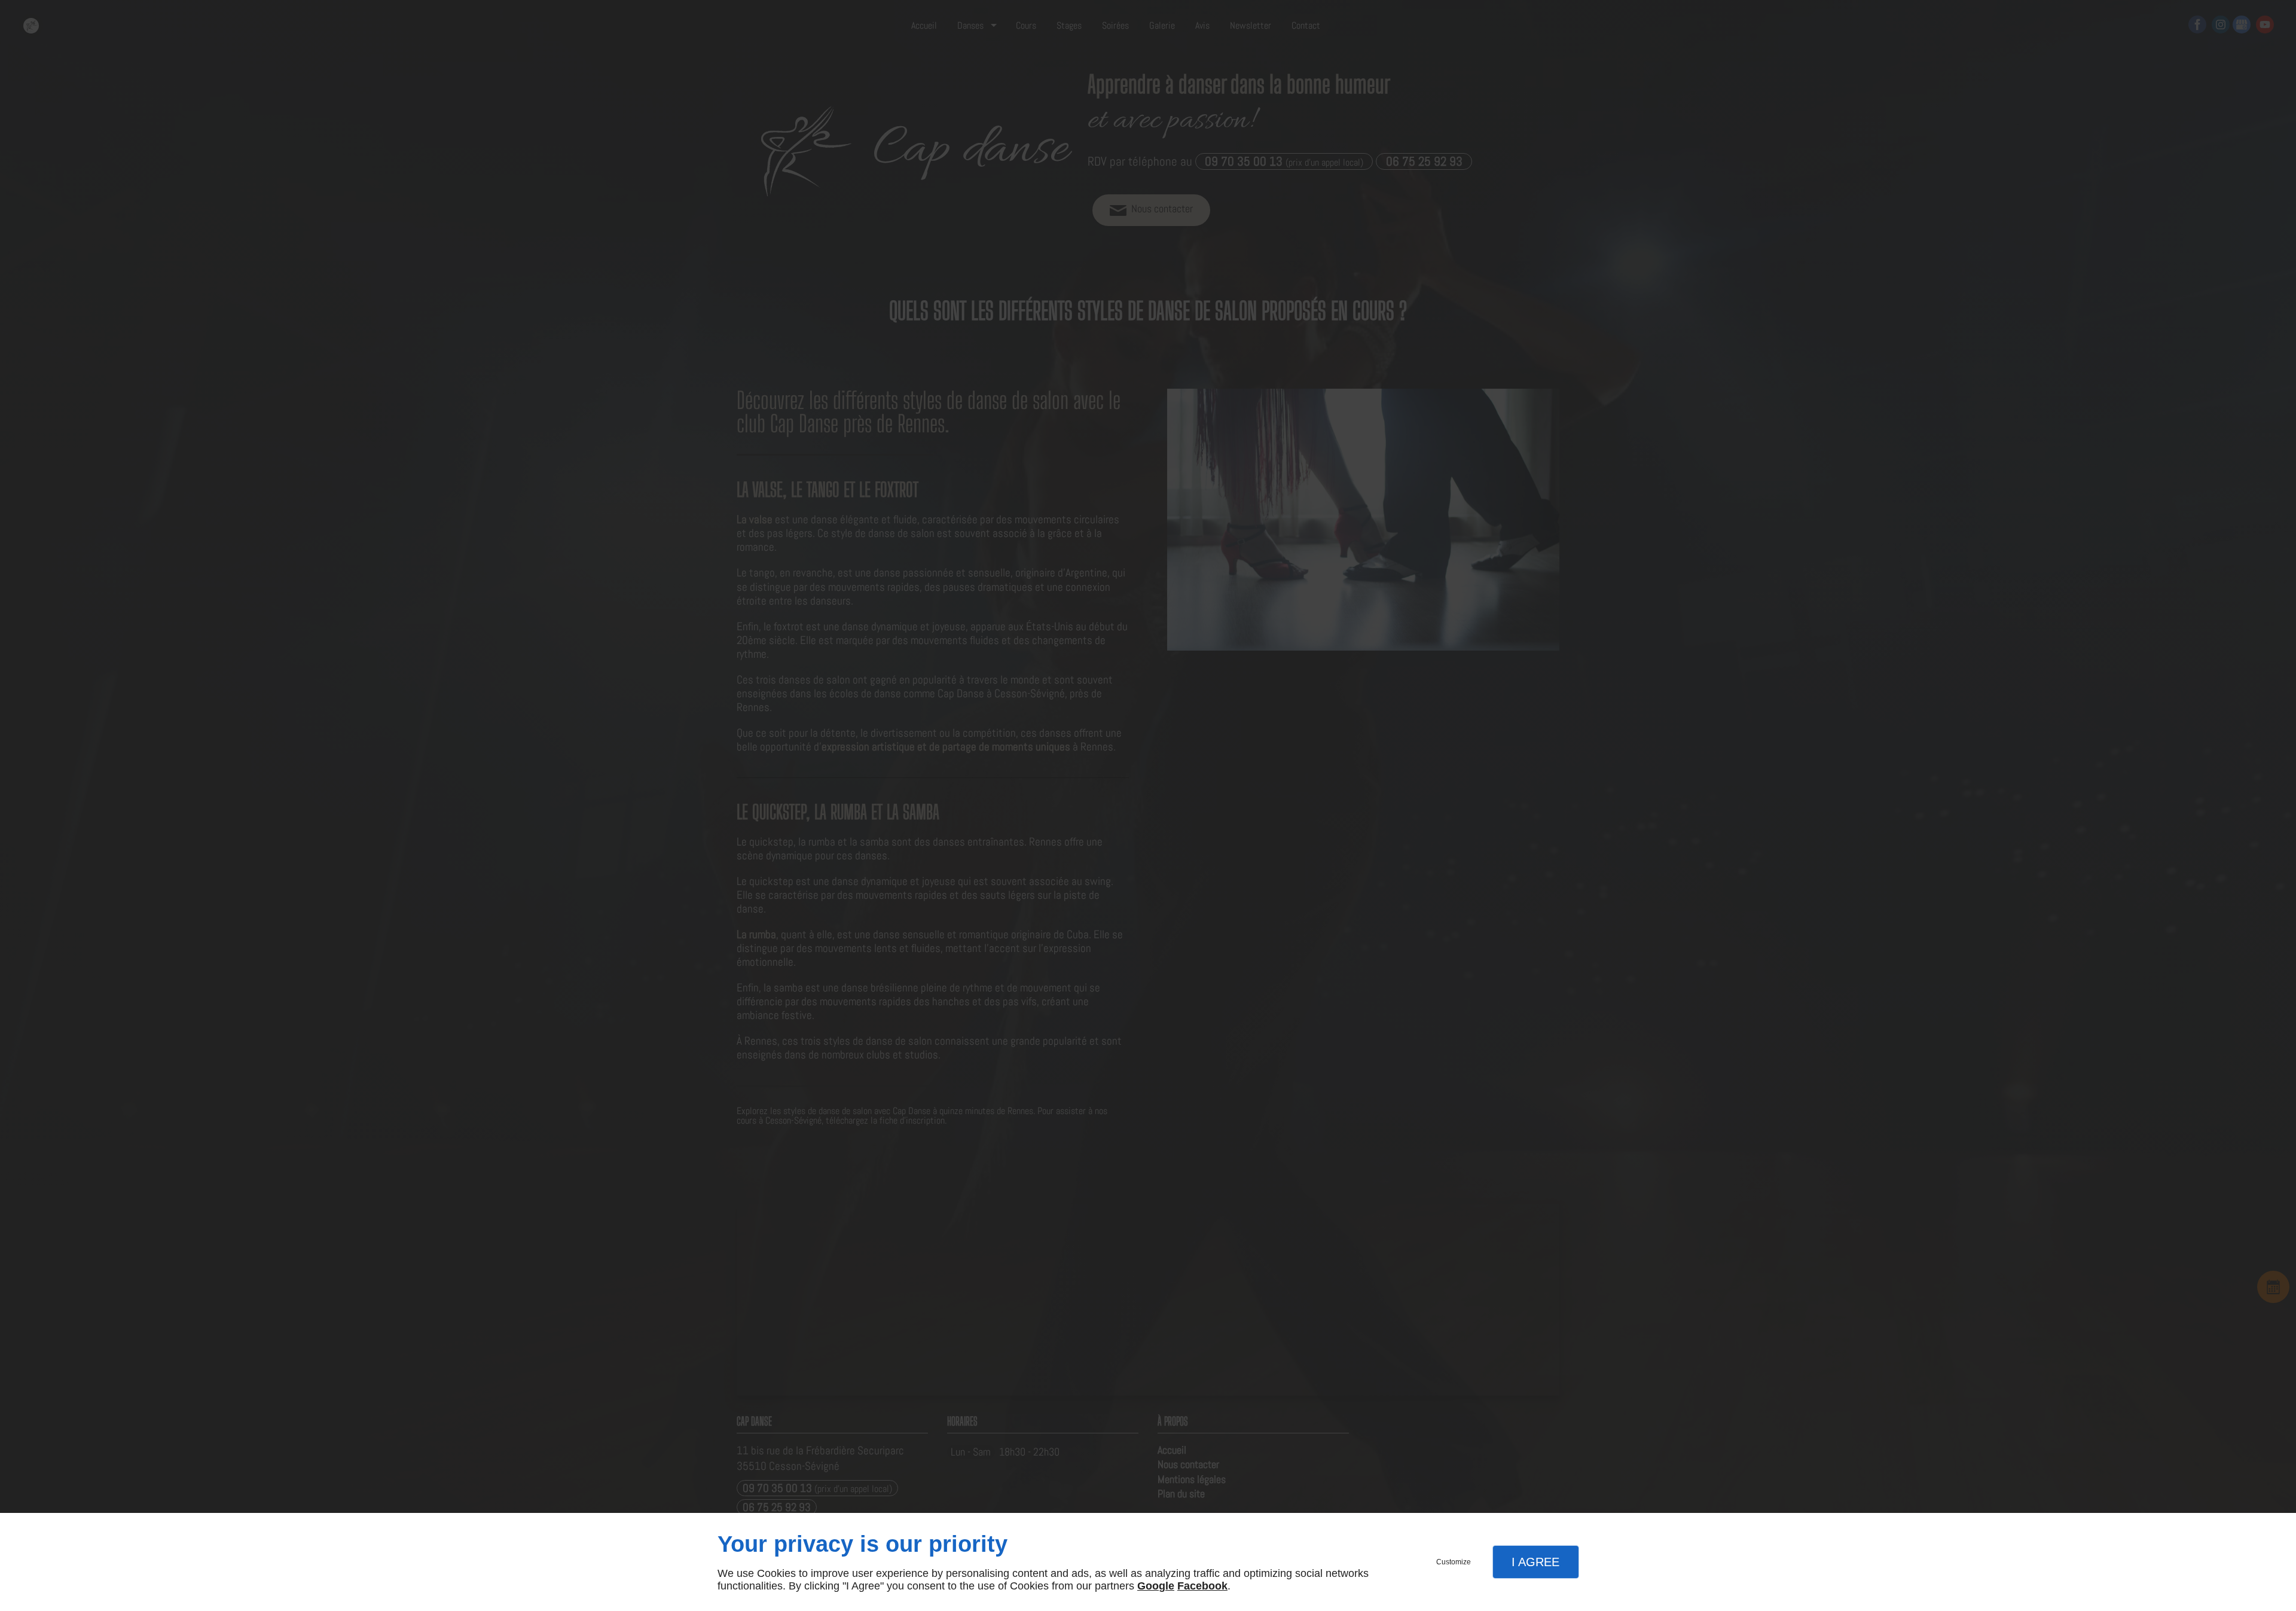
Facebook (1202, 1586)
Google (1156, 1586)
